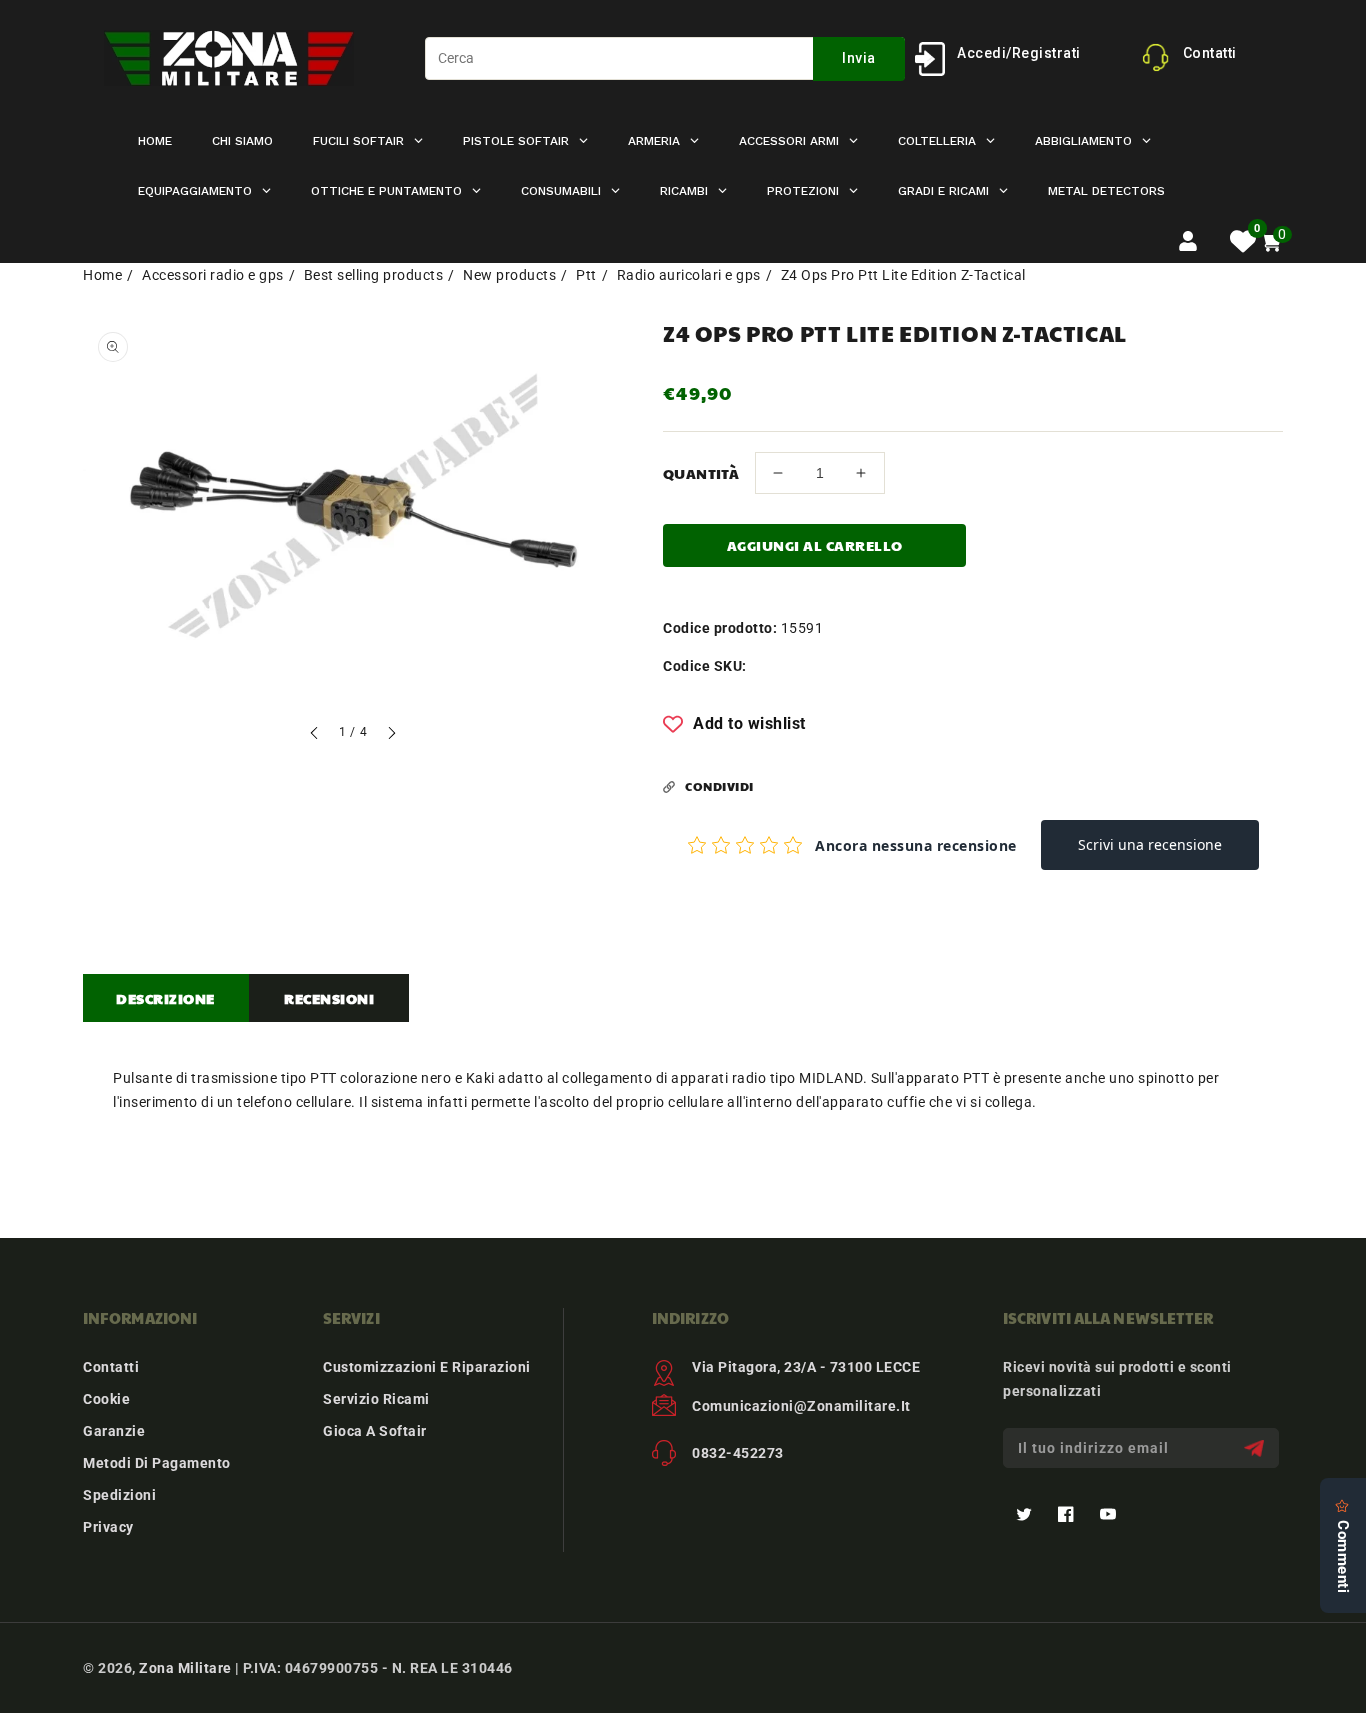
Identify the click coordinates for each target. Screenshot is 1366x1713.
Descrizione (165, 998)
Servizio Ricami (376, 1399)
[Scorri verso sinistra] (315, 735)
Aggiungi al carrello (815, 545)
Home (102, 275)
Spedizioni (119, 1495)
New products (509, 275)
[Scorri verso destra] (391, 735)
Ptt (586, 275)
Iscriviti (1256, 1448)
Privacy (108, 1527)
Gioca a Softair (375, 1431)
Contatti (111, 1367)
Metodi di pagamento (157, 1463)
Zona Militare (185, 1668)
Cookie (106, 1399)
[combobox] (665, 58)
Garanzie (114, 1431)
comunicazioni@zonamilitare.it (801, 1406)
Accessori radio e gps (213, 275)
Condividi (719, 786)
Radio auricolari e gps (689, 275)
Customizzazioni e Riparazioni (427, 1367)
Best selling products (374, 275)
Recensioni (329, 998)
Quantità (701, 473)
